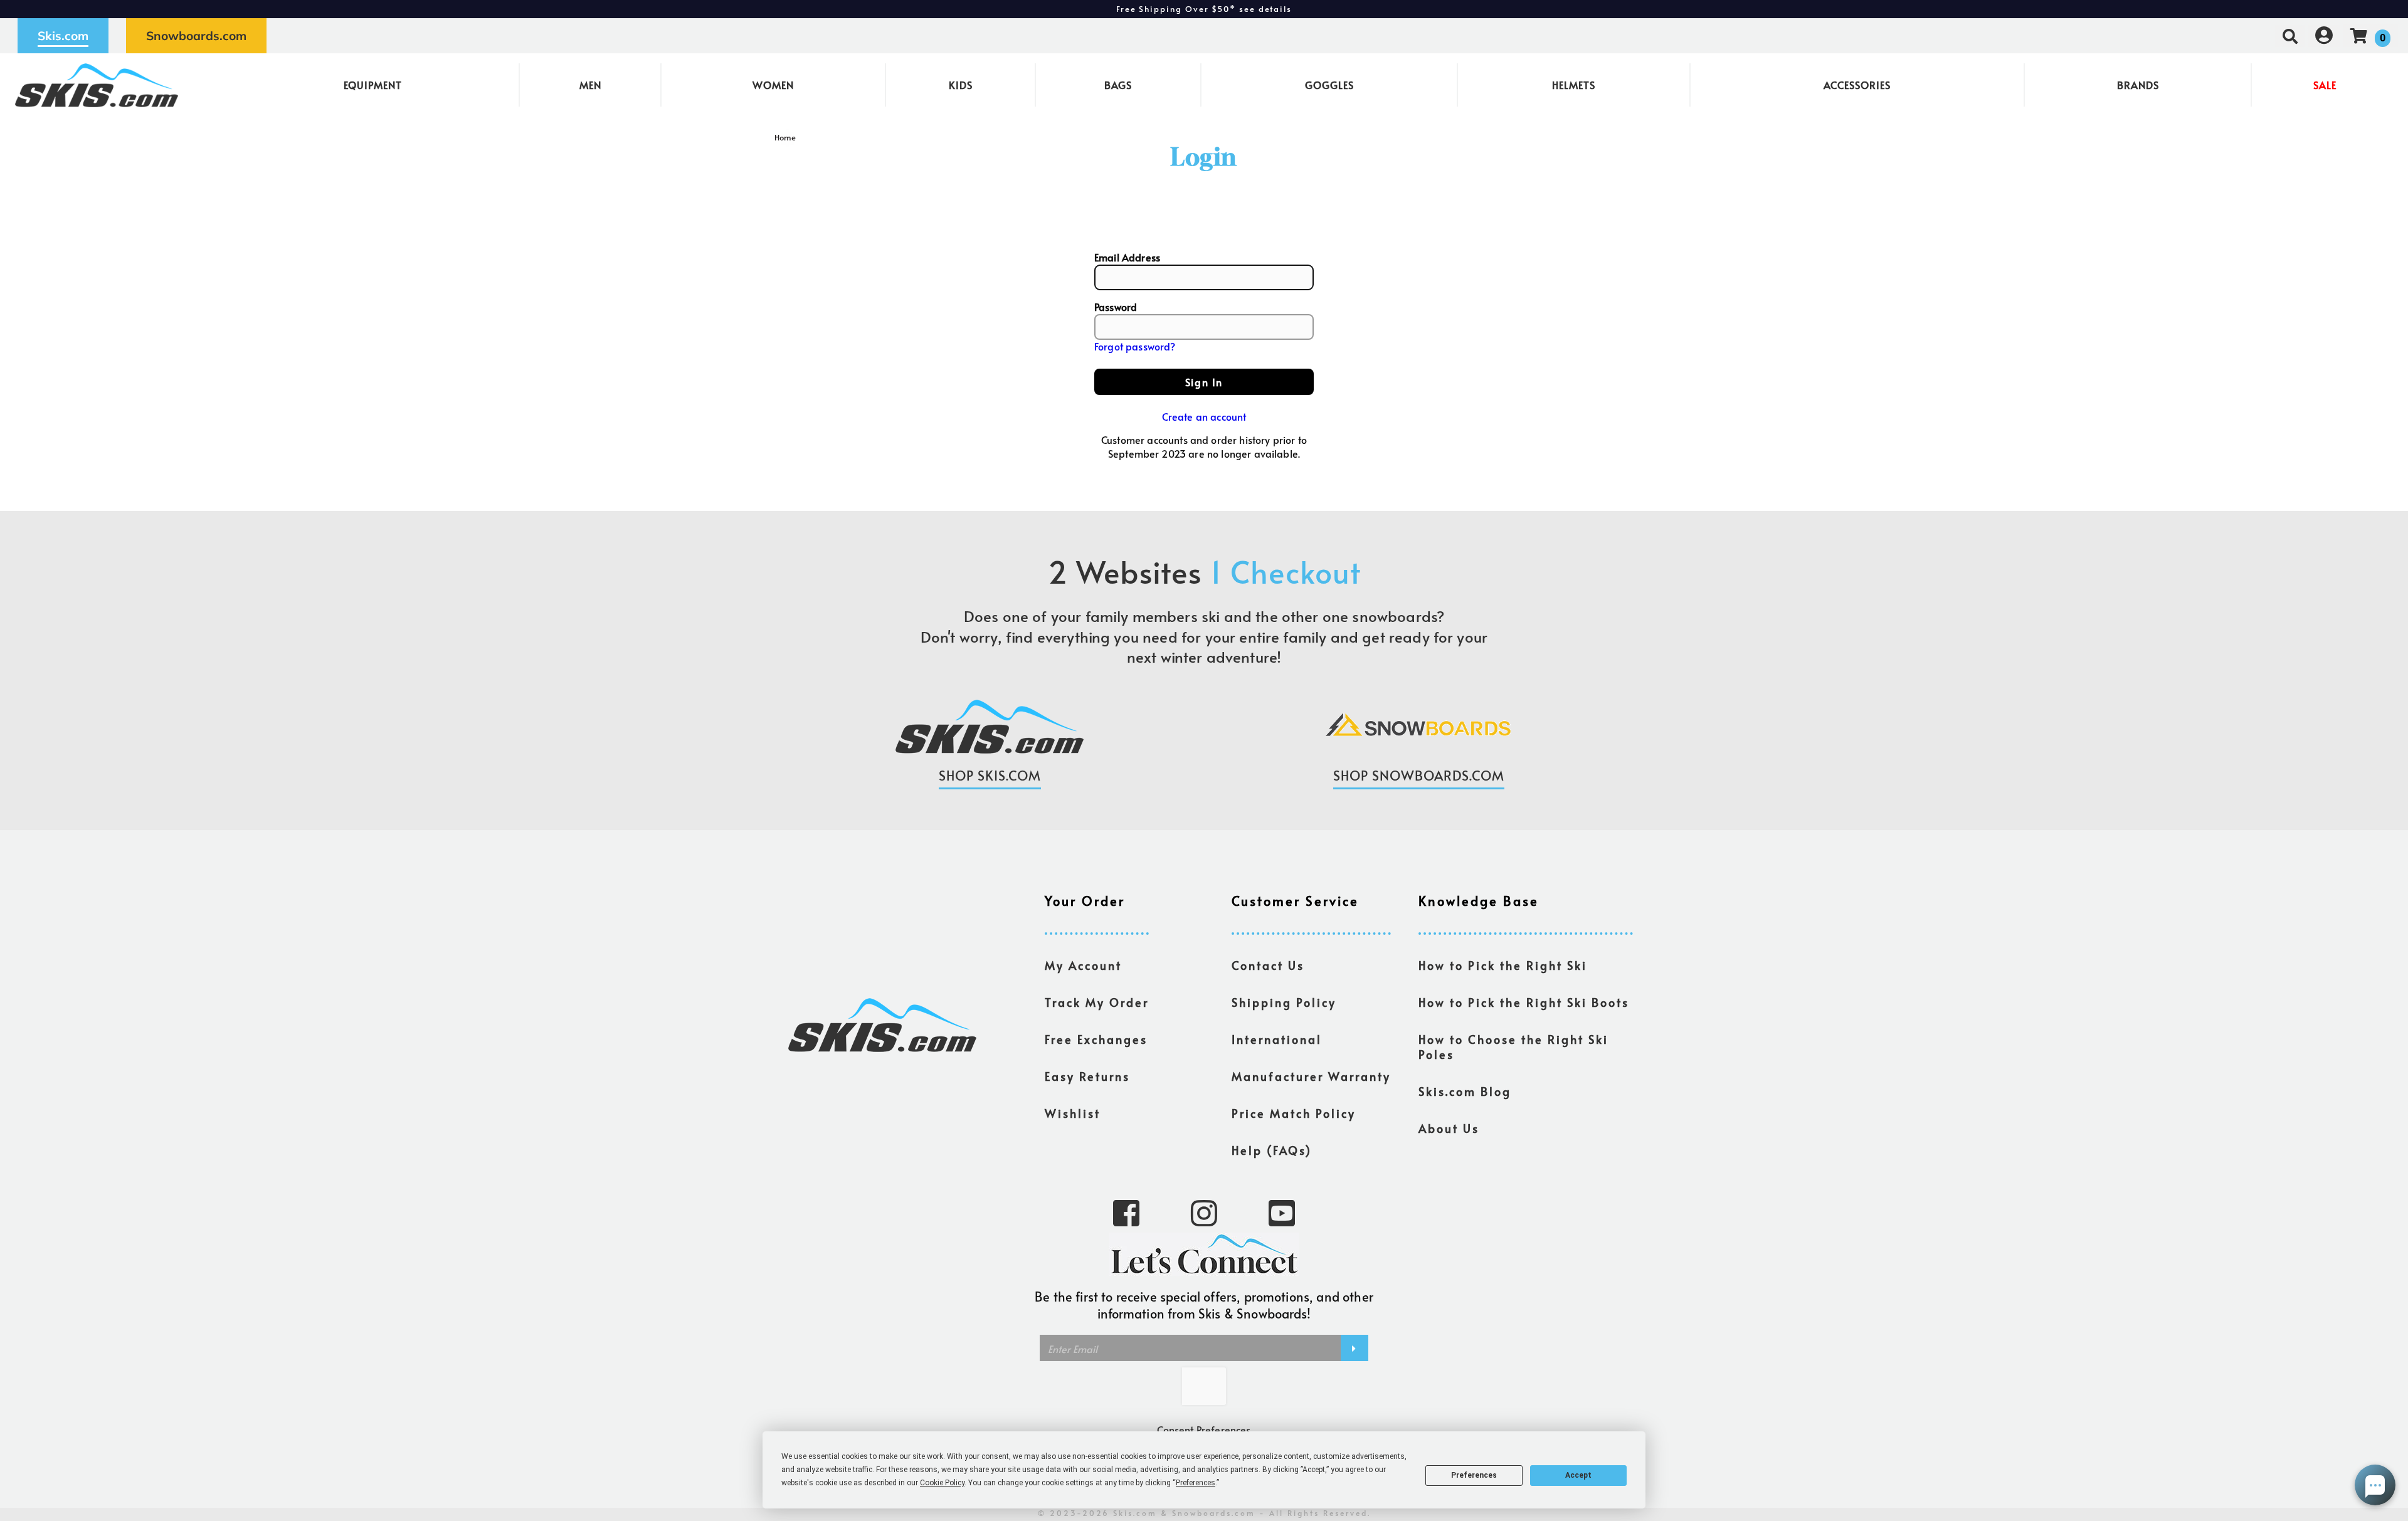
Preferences (1474, 1475)
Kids (961, 85)
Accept (1578, 1475)
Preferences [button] (1196, 1483)
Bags (1118, 85)
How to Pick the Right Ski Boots (1524, 1003)
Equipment (373, 85)
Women (773, 85)
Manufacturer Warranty (1311, 1076)
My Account (1083, 966)
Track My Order (1097, 1003)
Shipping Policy (1284, 1003)
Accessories (1857, 85)
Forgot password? (1135, 346)
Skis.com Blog (1465, 1092)
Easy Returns (1087, 1076)
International (1277, 1039)
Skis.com (63, 36)
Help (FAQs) (1272, 1150)
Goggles (1329, 85)
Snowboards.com (196, 36)
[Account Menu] (2324, 35)
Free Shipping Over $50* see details (1204, 9)
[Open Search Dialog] (2290, 35)
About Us (1449, 1129)
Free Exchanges (1096, 1039)
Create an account (1204, 416)
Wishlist (1073, 1113)
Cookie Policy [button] (942, 1483)
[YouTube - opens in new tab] (1282, 1212)
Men (590, 85)
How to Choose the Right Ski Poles (1513, 1047)
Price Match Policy (1294, 1113)
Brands (2138, 85)
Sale (2325, 85)
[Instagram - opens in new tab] (1204, 1212)
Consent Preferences (1204, 1429)
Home (785, 137)
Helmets (1574, 85)
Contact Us (1268, 966)
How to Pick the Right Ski (1503, 966)
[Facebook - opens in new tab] (1126, 1212)
